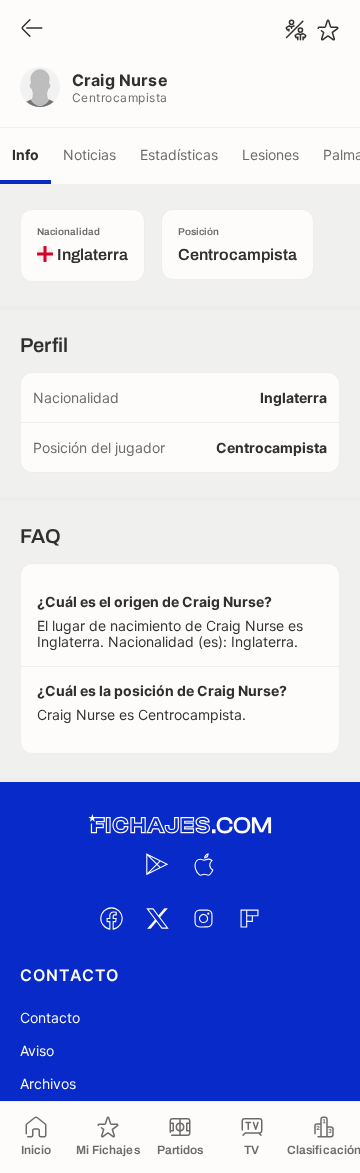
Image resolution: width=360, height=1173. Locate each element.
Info (25, 154)
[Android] (157, 864)
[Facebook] (111, 918)
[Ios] (203, 864)
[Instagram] (203, 918)
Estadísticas (179, 154)
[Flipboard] (249, 918)
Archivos (48, 1083)
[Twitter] (157, 918)
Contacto (50, 1017)
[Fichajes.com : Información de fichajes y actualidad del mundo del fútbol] (180, 825)
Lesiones (270, 154)
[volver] (32, 29)
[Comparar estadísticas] (296, 30)
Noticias (89, 154)
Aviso (37, 1050)
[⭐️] (328, 30)
